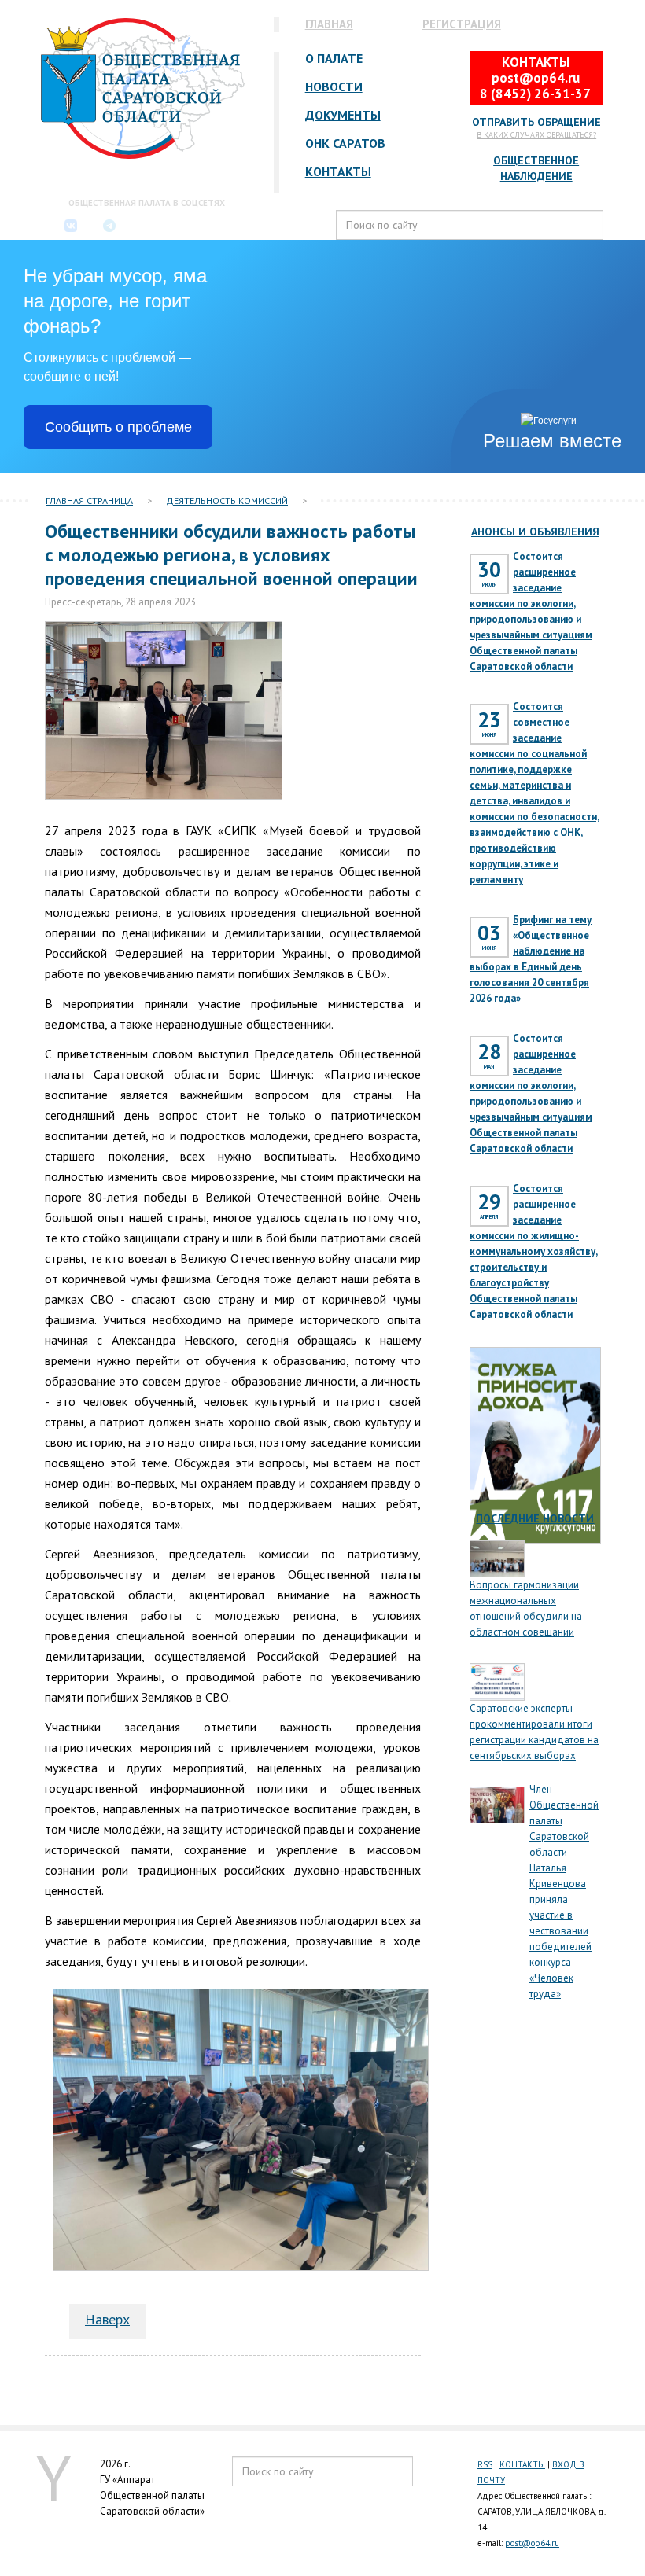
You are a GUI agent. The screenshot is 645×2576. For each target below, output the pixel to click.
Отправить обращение (536, 122)
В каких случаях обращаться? (536, 135)
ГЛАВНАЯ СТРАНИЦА (89, 500)
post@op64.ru (532, 2543)
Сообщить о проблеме (118, 427)
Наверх (107, 2319)
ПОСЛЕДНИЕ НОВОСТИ (535, 1518)
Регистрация (462, 24)
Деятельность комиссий (227, 500)
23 (489, 725)
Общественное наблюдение (536, 168)
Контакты (338, 172)
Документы (343, 115)
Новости (334, 87)
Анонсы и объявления (535, 532)
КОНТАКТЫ (522, 2464)
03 (489, 938)
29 (489, 1207)
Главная (329, 24)
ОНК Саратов (345, 144)
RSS (485, 2464)
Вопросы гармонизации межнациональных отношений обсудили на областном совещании (526, 1608)
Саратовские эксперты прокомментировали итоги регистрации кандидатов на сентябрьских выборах (534, 1732)
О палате (334, 59)
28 (489, 1057)
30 (489, 575)
